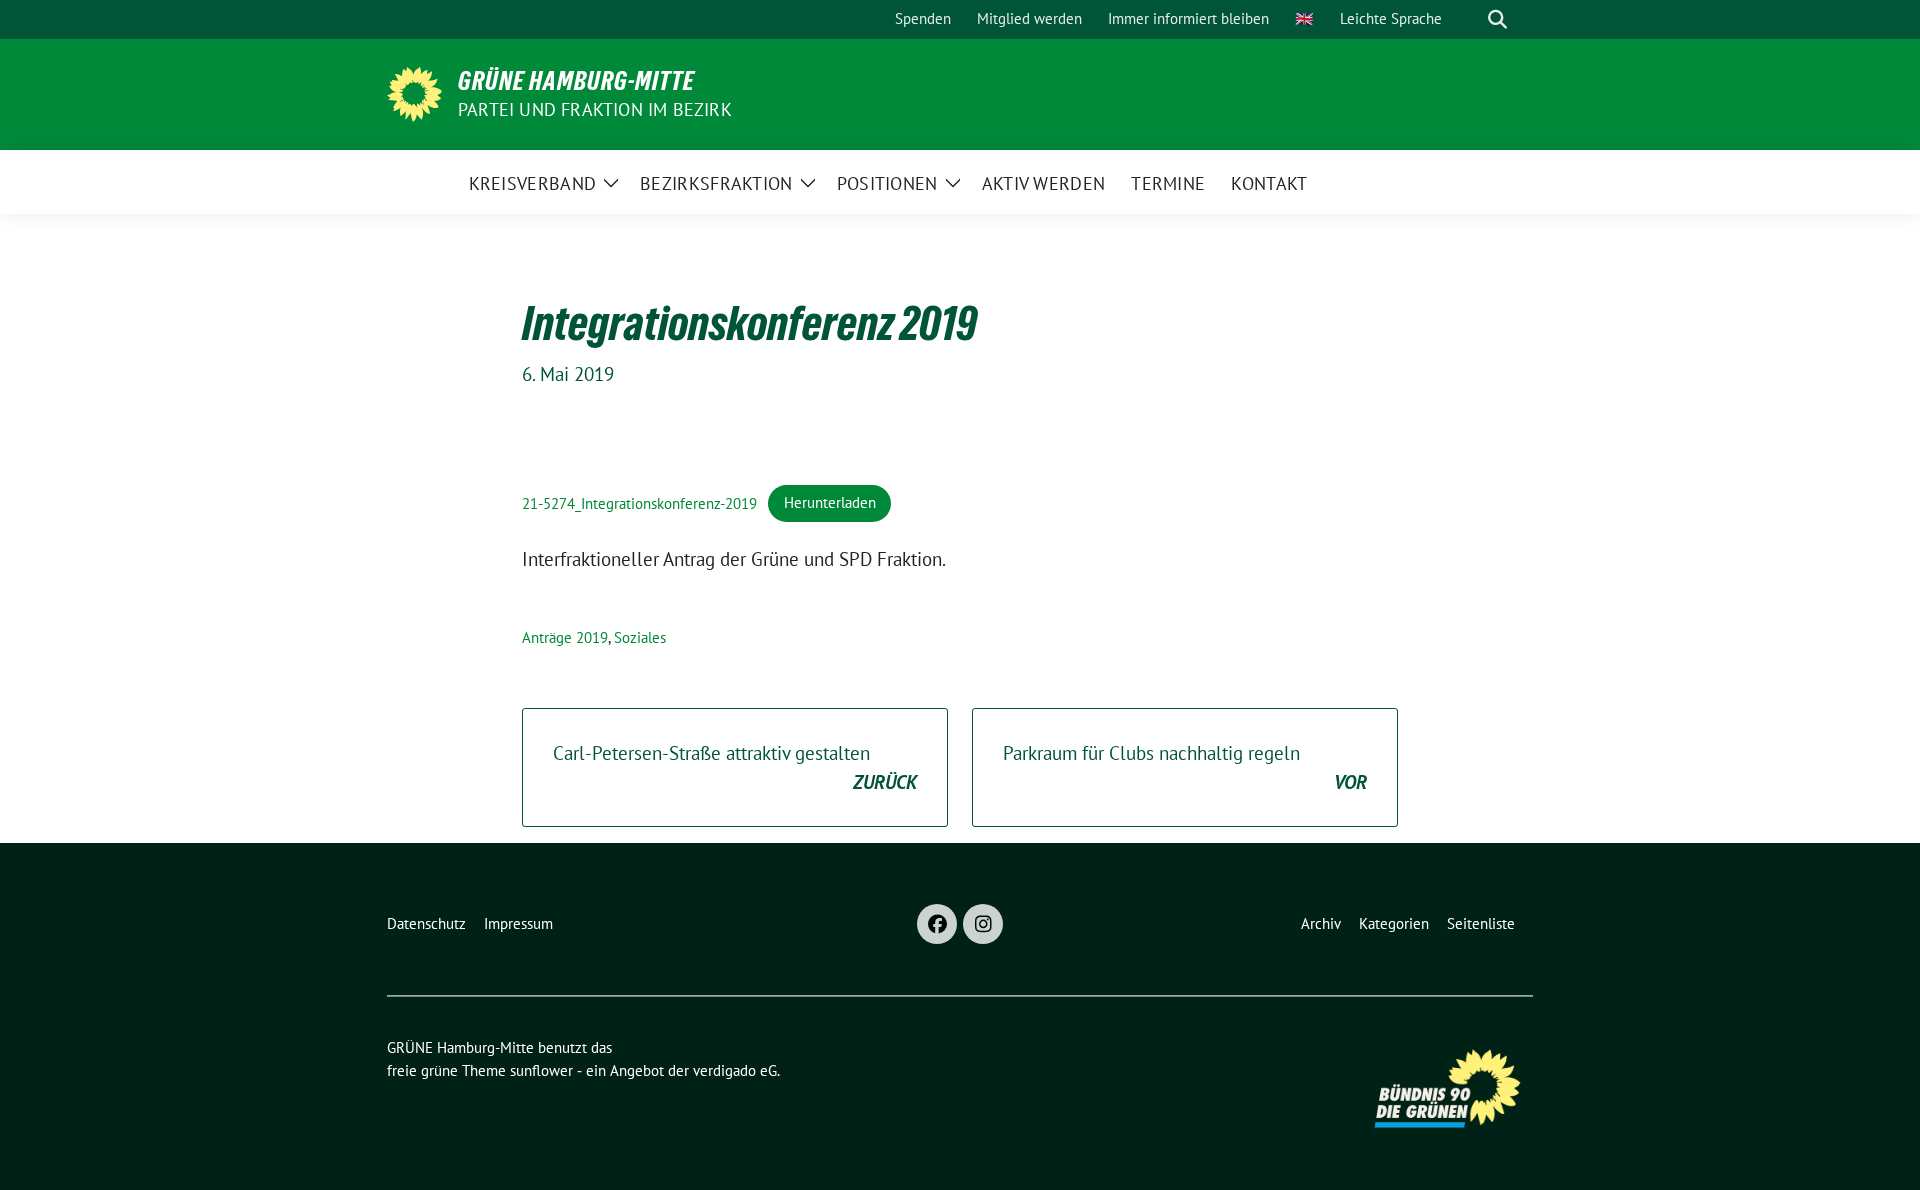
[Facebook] (937, 924)
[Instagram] (983, 924)
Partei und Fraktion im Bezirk (595, 109)
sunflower (541, 1070)
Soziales (640, 637)
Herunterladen (830, 502)
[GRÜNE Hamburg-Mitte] (414, 92)
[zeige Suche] (1497, 19)
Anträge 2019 (565, 637)
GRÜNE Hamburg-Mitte (576, 81)
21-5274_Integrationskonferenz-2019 (639, 502)
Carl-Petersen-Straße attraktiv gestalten (735, 767)
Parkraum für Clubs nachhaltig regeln (1185, 767)
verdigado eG (735, 1070)
